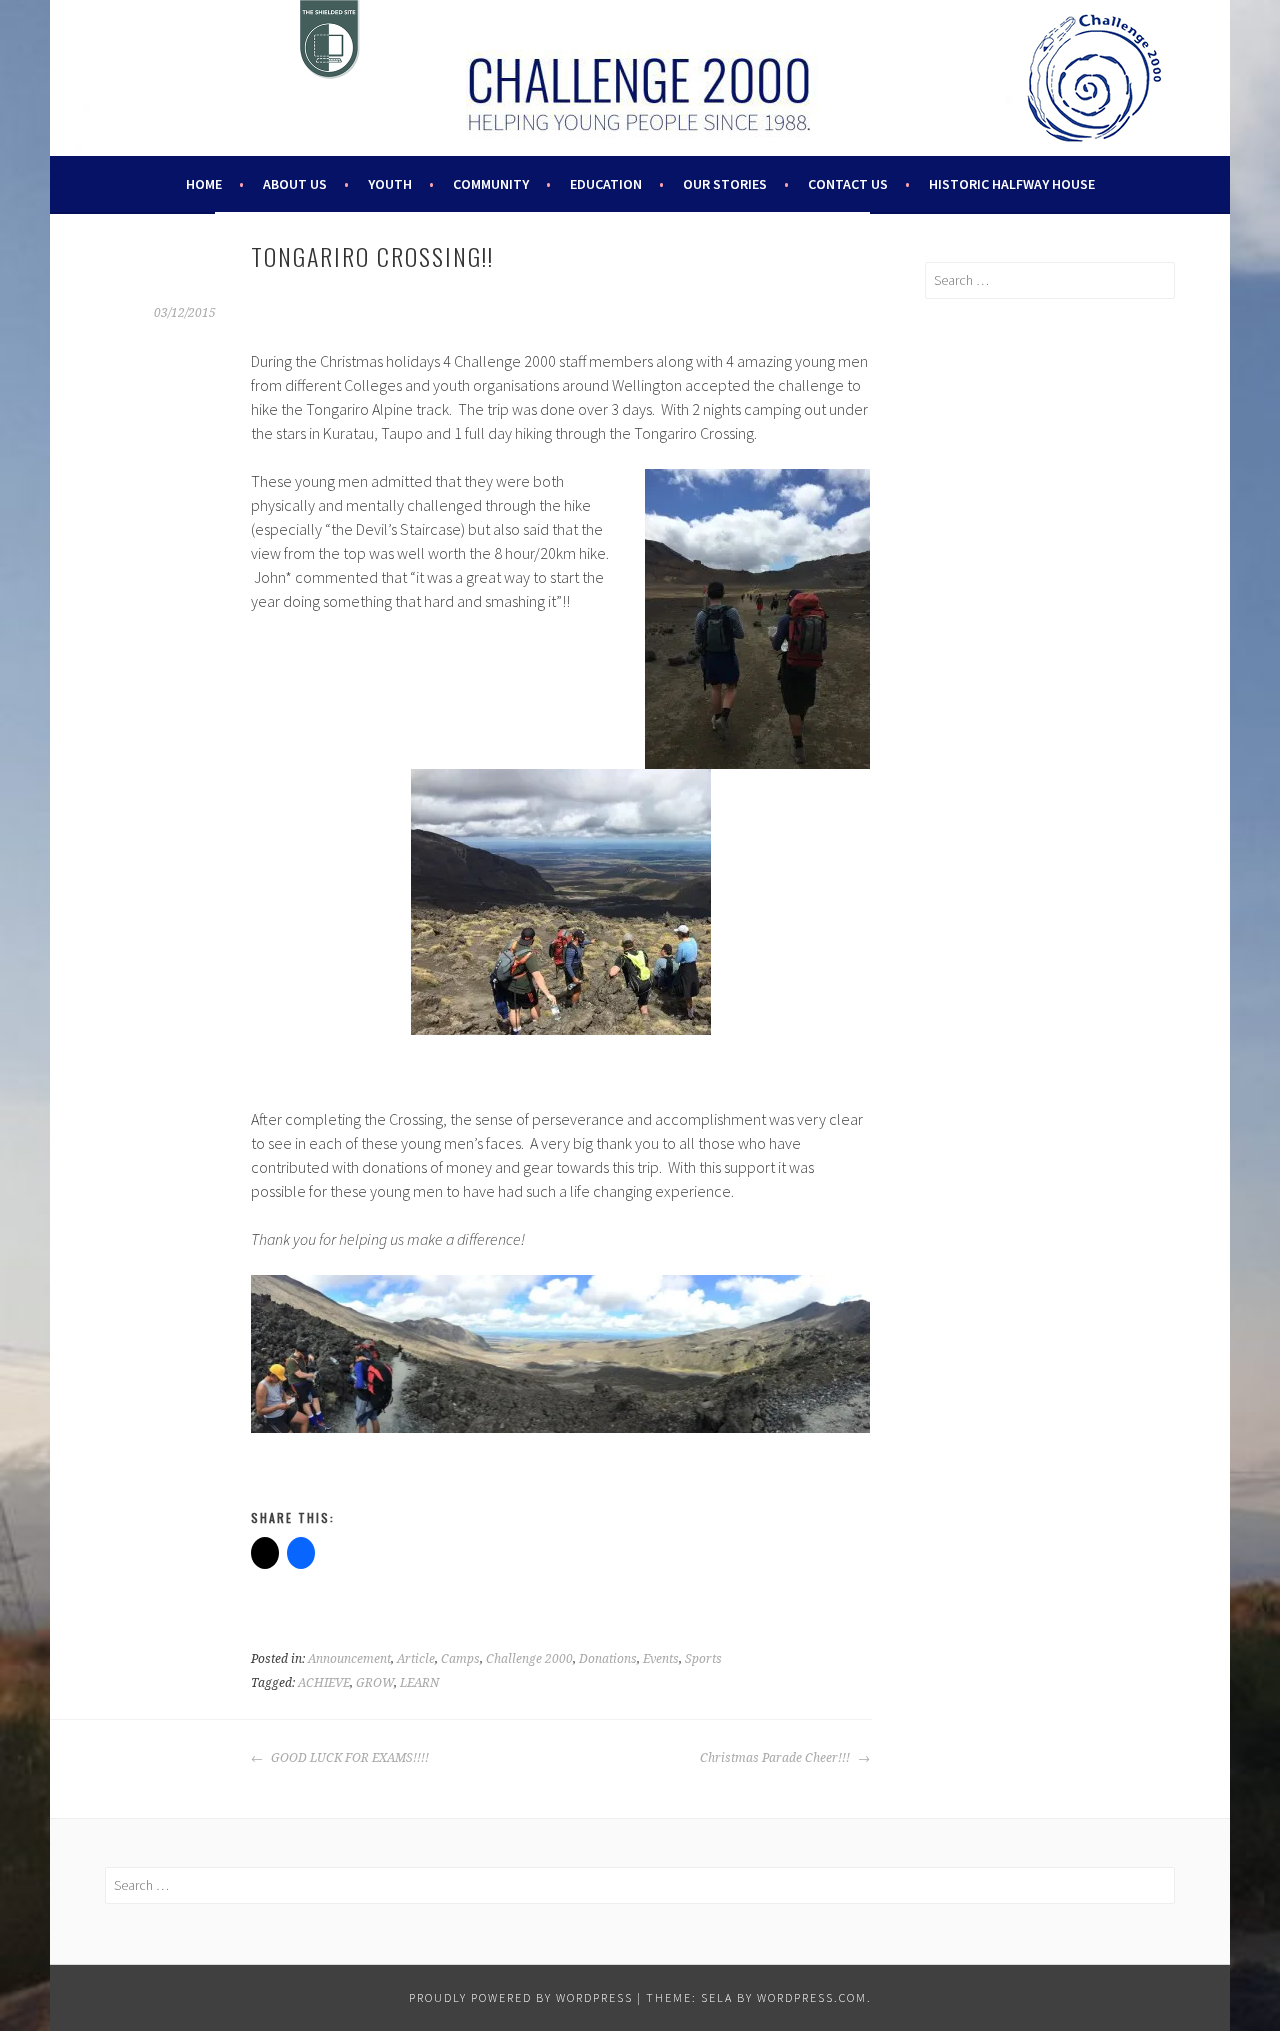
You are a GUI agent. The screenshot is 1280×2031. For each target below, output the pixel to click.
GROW (375, 1683)
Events (661, 1659)
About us (295, 184)
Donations (608, 1659)
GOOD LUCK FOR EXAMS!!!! (348, 1758)
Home (204, 184)
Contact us (848, 184)
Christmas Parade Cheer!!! (776, 1758)
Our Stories (725, 184)
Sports (703, 1659)
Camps (460, 1659)
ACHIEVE (324, 1683)
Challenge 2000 (529, 1659)
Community (491, 184)
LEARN (419, 1683)
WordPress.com (812, 1997)
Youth (390, 184)
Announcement (349, 1659)
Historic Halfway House (1012, 184)
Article (416, 1659)
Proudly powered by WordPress (521, 1997)
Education (606, 184)
